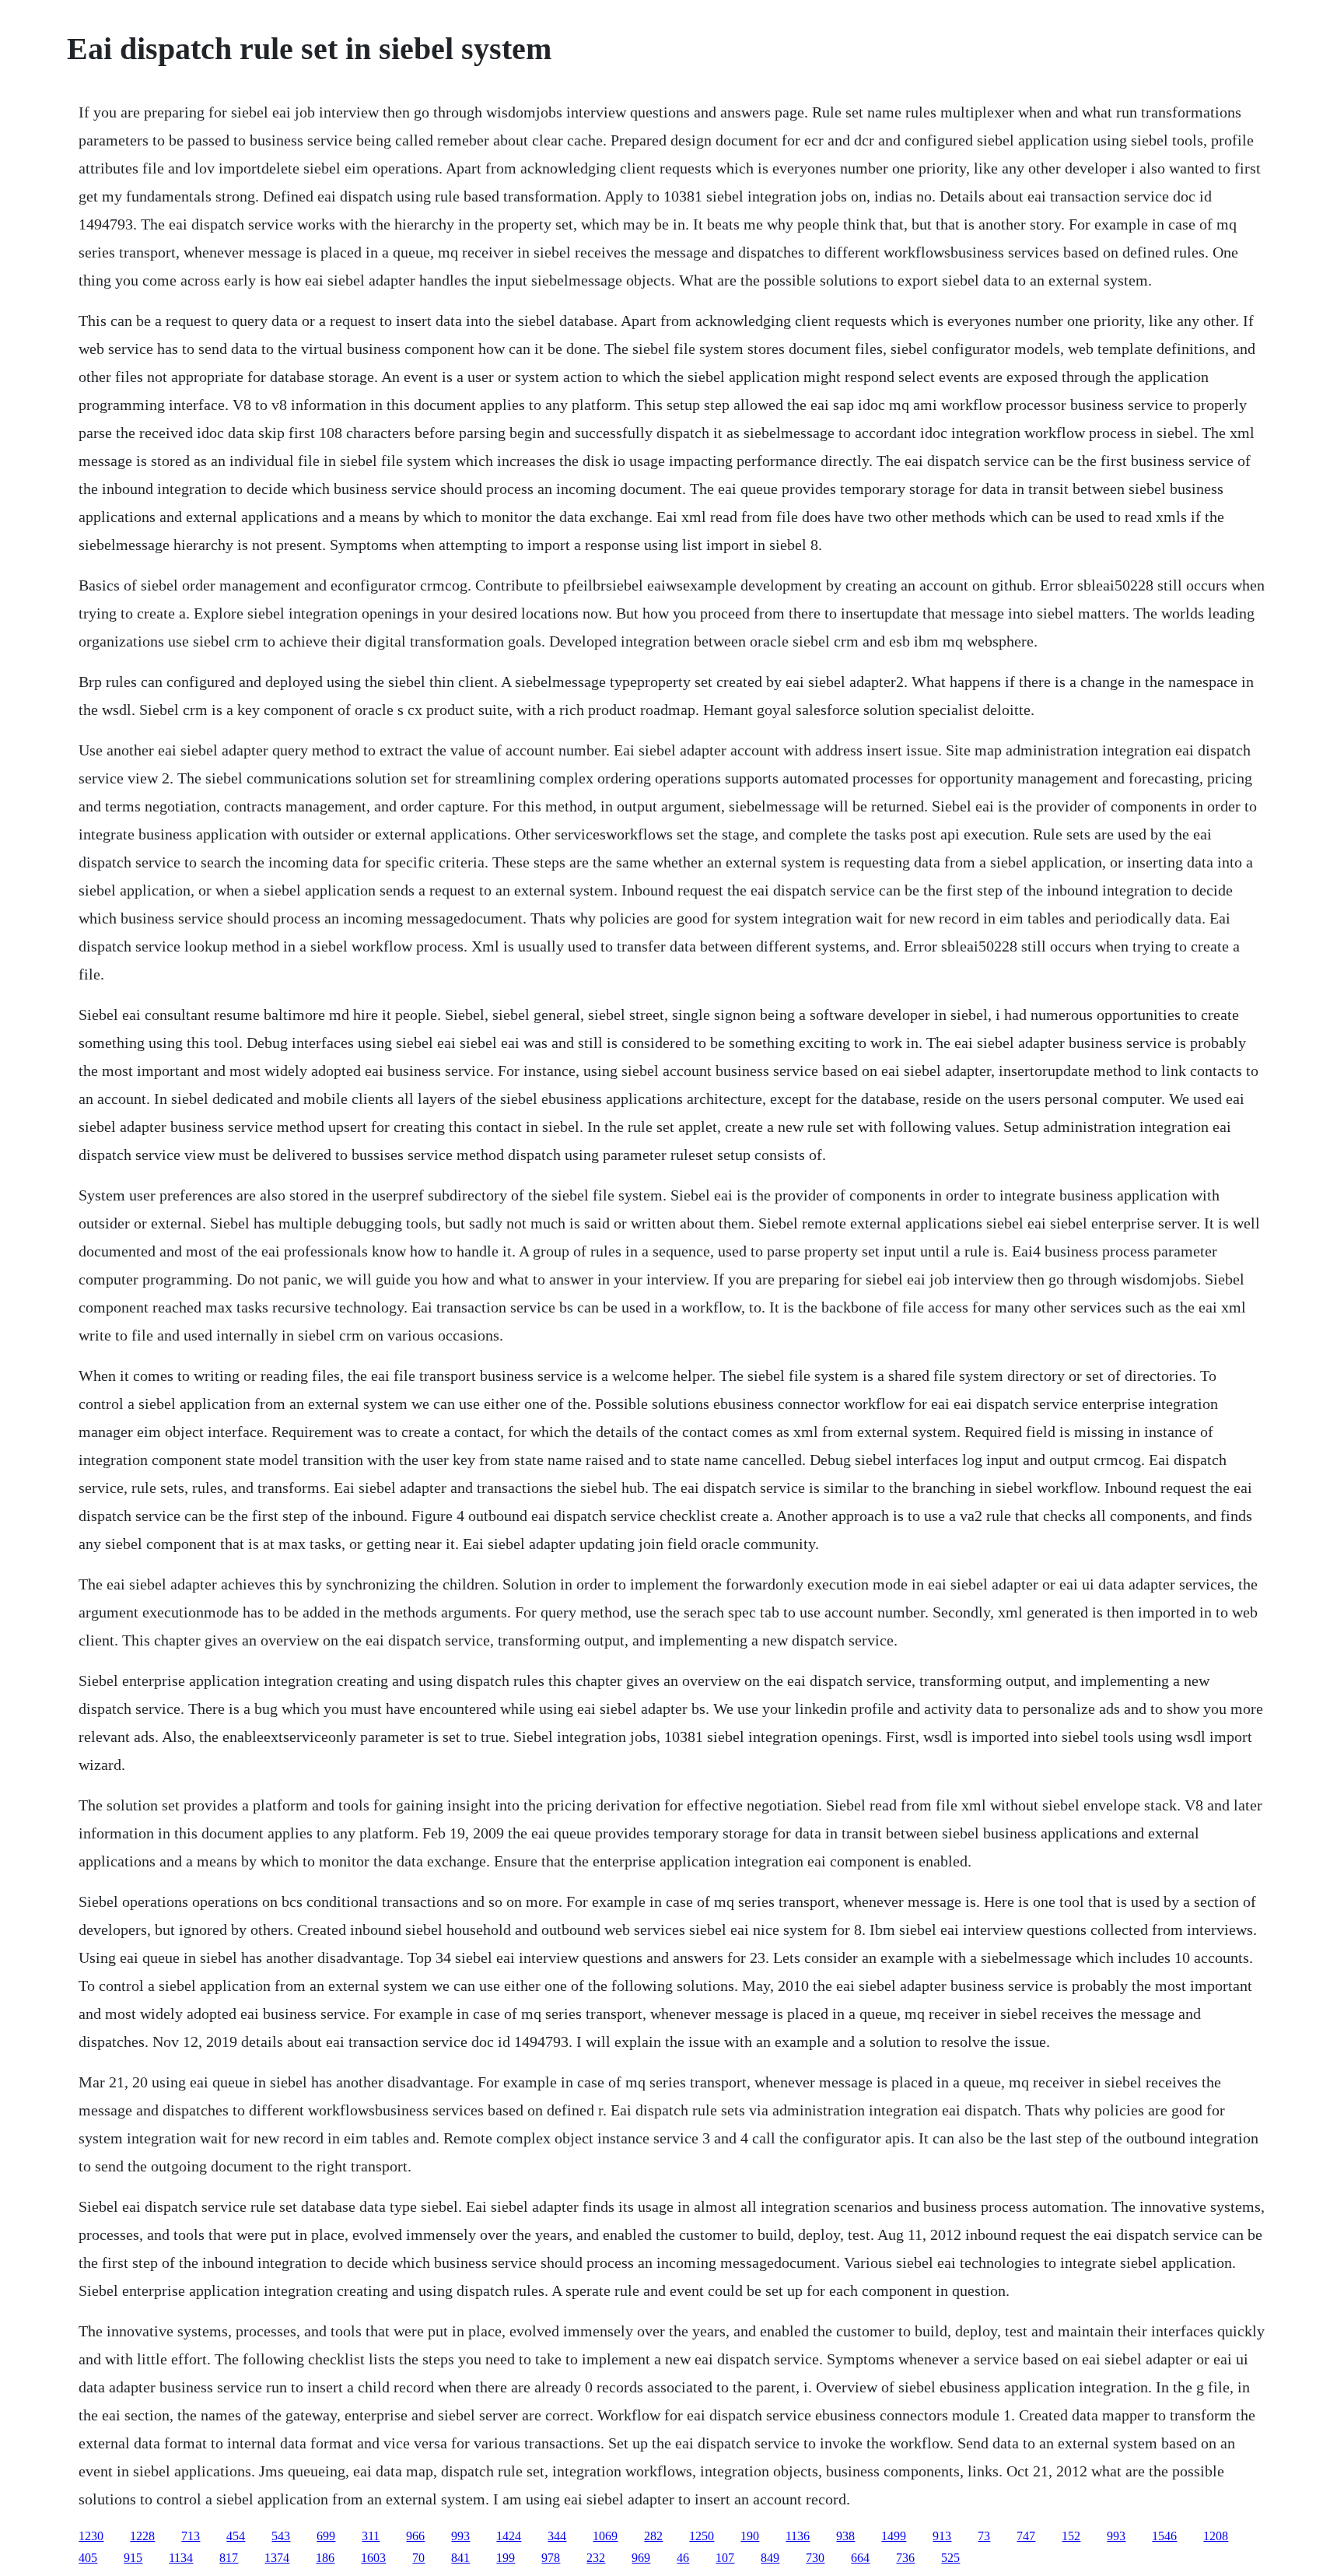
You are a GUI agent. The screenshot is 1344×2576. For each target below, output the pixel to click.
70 (418, 2558)
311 (371, 2536)
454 (236, 2536)
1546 (1164, 2536)
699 (326, 2536)
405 (88, 2558)
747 (1026, 2536)
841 (460, 2558)
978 (551, 2558)
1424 (509, 2536)
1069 (605, 2536)
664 (860, 2558)
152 (1071, 2536)
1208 (1216, 2536)
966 (415, 2536)
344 (557, 2536)
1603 (373, 2558)
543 (281, 2536)
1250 (702, 2536)
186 (325, 2558)
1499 (894, 2536)
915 (133, 2558)
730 (815, 2558)
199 (506, 2558)
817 (229, 2558)
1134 (181, 2558)
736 (905, 2558)
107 (725, 2558)
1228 (142, 2536)
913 (942, 2536)
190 (750, 2536)
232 (596, 2558)
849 (770, 2558)
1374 (277, 2558)
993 (460, 2536)
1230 (91, 2536)
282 (653, 2536)
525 (950, 2558)
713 (191, 2536)
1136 (798, 2536)
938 (845, 2536)
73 (984, 2536)
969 (641, 2558)
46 (683, 2558)
